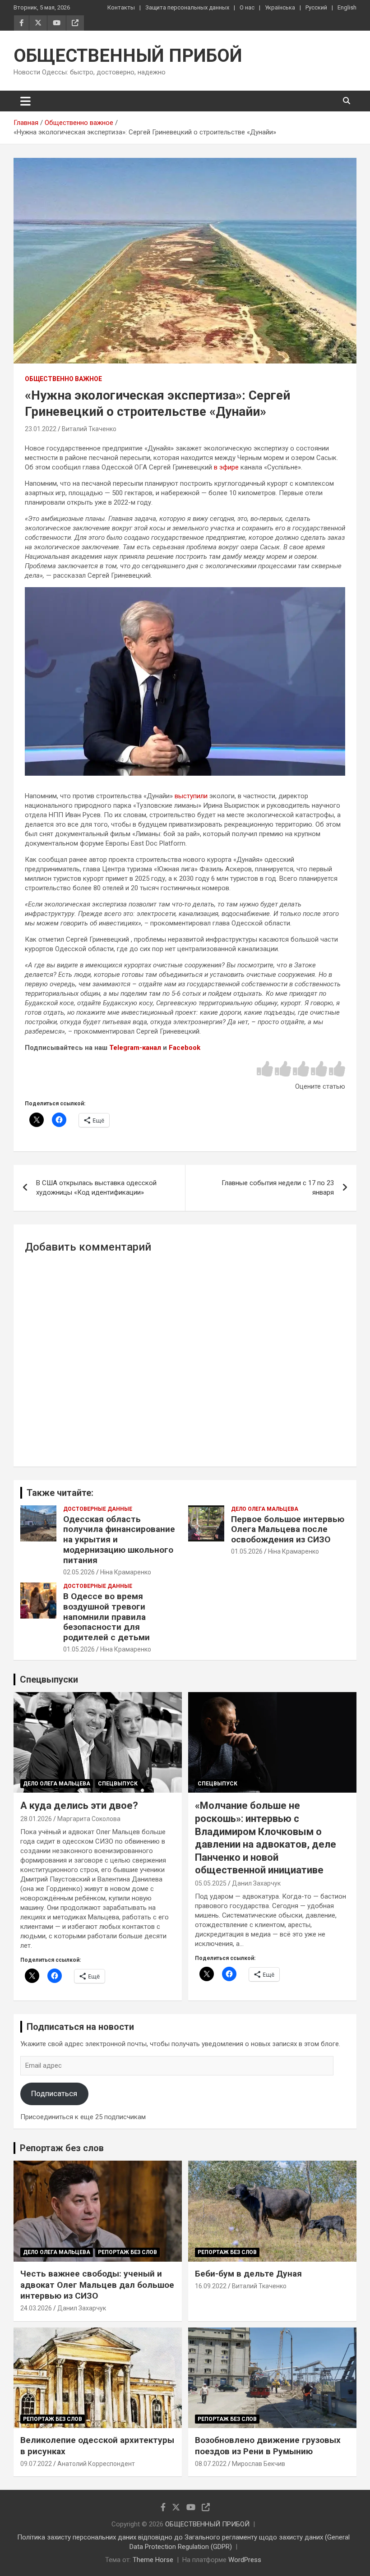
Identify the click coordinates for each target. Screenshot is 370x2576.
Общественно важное (63, 379)
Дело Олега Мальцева (265, 1509)
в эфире (226, 467)
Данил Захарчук (256, 1883)
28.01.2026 (36, 1819)
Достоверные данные (98, 1509)
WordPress (245, 2560)
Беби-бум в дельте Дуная (248, 2274)
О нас (247, 7)
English (347, 7)
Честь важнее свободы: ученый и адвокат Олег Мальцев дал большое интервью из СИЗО (97, 2285)
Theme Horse (153, 2560)
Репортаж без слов (62, 2148)
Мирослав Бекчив (259, 2464)
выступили (191, 796)
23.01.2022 (41, 429)
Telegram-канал (135, 1048)
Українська (280, 7)
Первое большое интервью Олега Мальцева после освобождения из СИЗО (288, 1529)
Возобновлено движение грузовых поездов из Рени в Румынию (268, 2446)
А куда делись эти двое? (79, 1805)
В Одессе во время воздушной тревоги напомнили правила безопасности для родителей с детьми (106, 1617)
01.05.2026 (247, 1551)
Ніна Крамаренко (126, 1572)
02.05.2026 (79, 1572)
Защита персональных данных (187, 7)
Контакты (121, 7)
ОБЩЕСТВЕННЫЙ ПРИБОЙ (128, 56)
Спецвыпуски (49, 1679)
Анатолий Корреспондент (96, 2464)
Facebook (185, 1048)
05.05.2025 (211, 1883)
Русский (316, 7)
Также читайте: (60, 1493)
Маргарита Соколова (89, 1819)
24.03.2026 (36, 2308)
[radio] (265, 1069)
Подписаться (54, 2093)
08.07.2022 (211, 2464)
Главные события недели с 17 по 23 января (278, 1188)
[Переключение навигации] (25, 101)
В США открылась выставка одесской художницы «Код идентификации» (96, 1188)
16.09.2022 (211, 2286)
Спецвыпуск (118, 1784)
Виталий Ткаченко (89, 429)
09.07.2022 (36, 2464)
